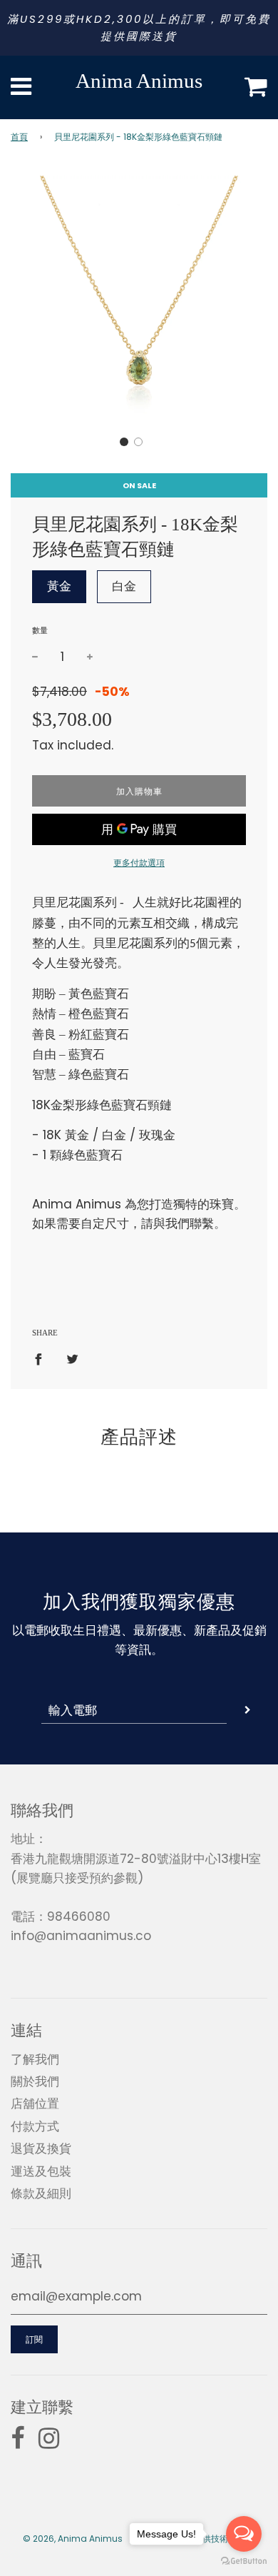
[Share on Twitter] (72, 1358)
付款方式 (35, 2126)
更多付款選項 (139, 863)
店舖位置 (35, 2103)
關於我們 (35, 2081)
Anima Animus (139, 81)
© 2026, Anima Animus (73, 2539)
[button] (124, 442)
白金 (124, 586)
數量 (40, 630)
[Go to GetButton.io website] (244, 2561)
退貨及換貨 (41, 2148)
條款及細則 (41, 2193)
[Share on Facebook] (43, 1358)
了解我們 (35, 2059)
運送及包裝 (41, 2171)
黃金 (59, 586)
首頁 (19, 137)
